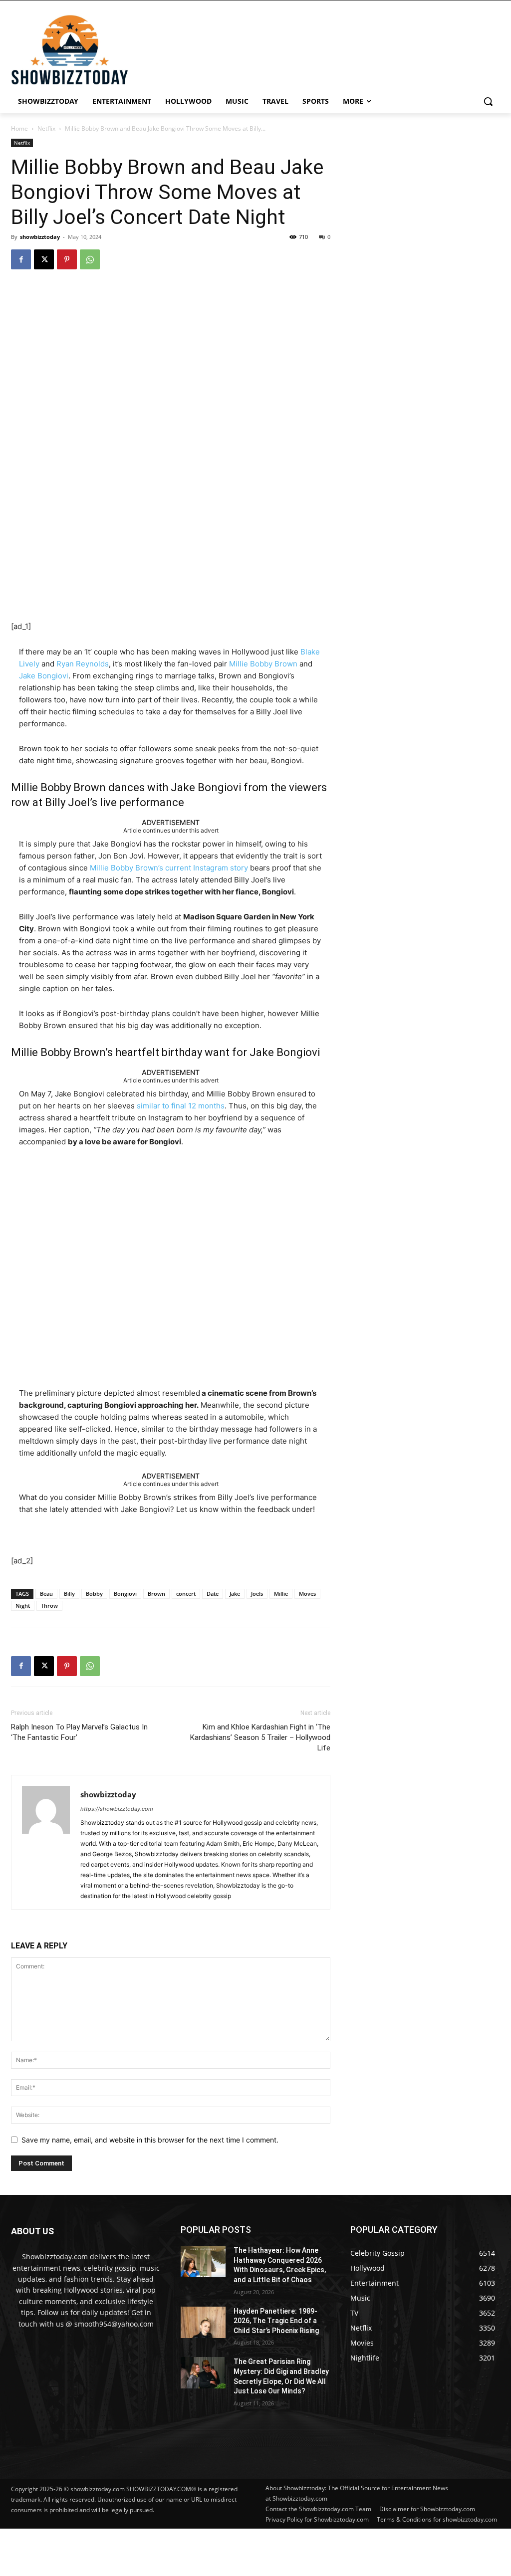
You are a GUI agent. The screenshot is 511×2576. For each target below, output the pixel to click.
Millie (281, 1594)
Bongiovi (125, 1594)
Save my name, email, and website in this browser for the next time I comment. (150, 2140)
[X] (44, 259)
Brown (156, 1594)
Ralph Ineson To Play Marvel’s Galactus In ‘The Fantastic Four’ (79, 1732)
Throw (49, 1606)
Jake (235, 1594)
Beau (46, 1594)
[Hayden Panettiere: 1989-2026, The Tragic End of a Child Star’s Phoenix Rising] (203, 2322)
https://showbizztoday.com (117, 1809)
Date (213, 1594)
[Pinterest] (67, 259)
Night (23, 1606)
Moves (307, 1594)
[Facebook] (21, 259)
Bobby (94, 1594)
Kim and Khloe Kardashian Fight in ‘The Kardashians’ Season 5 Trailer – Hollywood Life (260, 1737)
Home (19, 128)
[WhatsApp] (90, 259)
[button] (488, 101)
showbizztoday (40, 237)
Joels (257, 1594)
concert (186, 1594)
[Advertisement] (242, 2551)
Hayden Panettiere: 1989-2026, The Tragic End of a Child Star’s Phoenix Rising (276, 2321)
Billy (69, 1594)
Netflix (46, 128)
